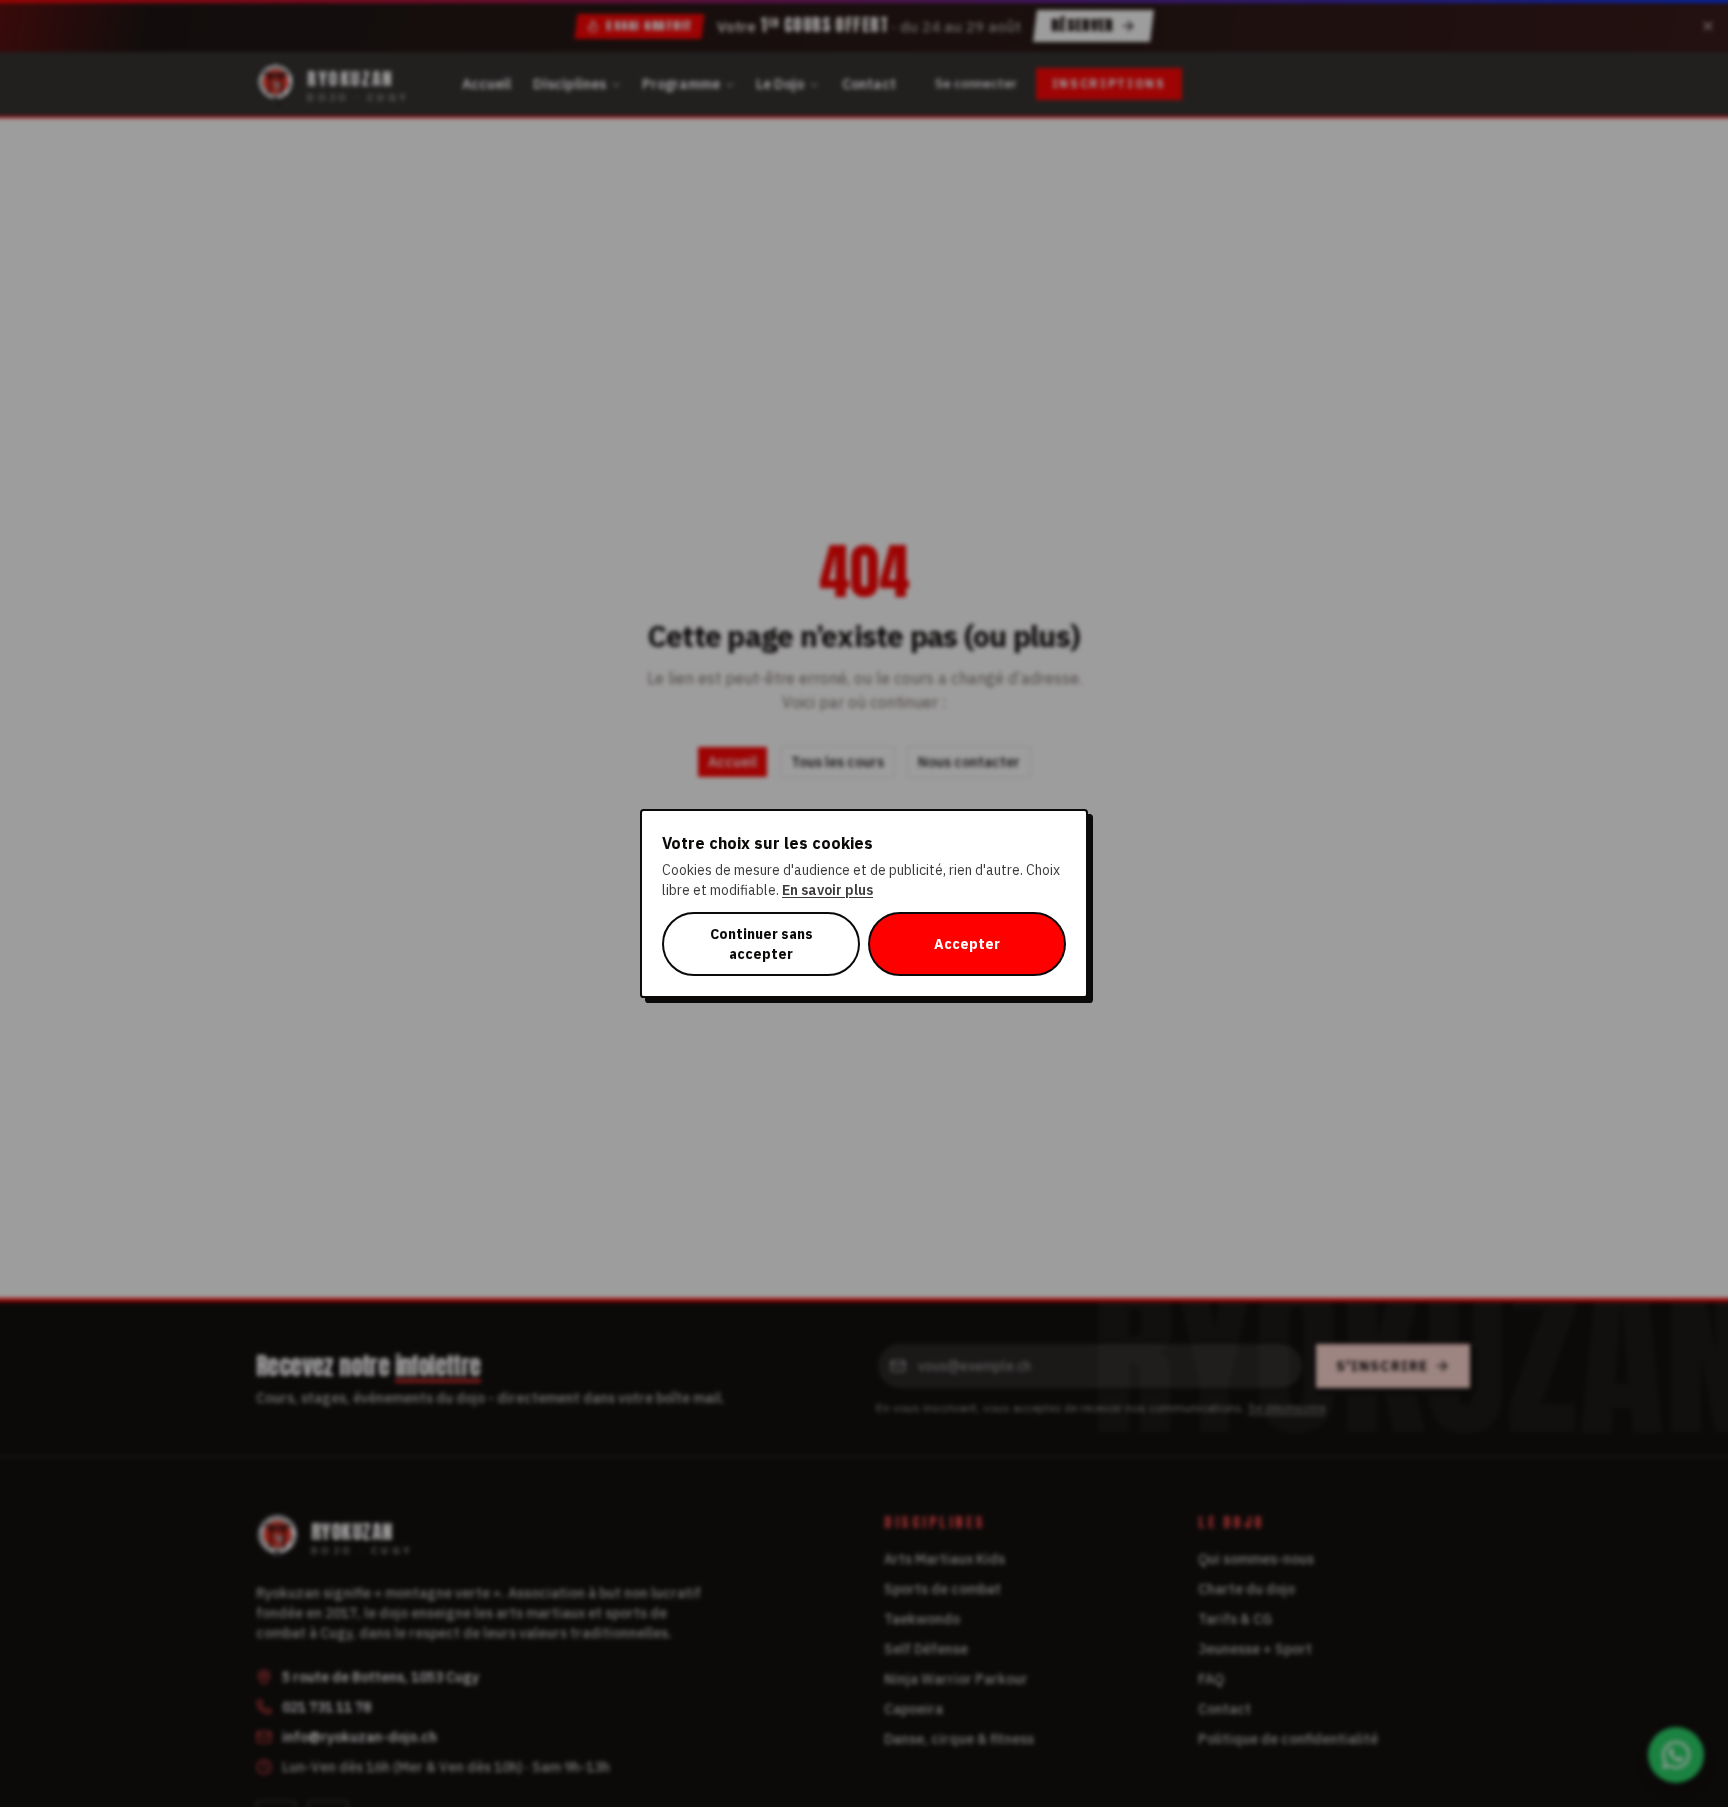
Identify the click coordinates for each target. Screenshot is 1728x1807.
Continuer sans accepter (761, 944)
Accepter (967, 944)
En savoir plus (827, 890)
